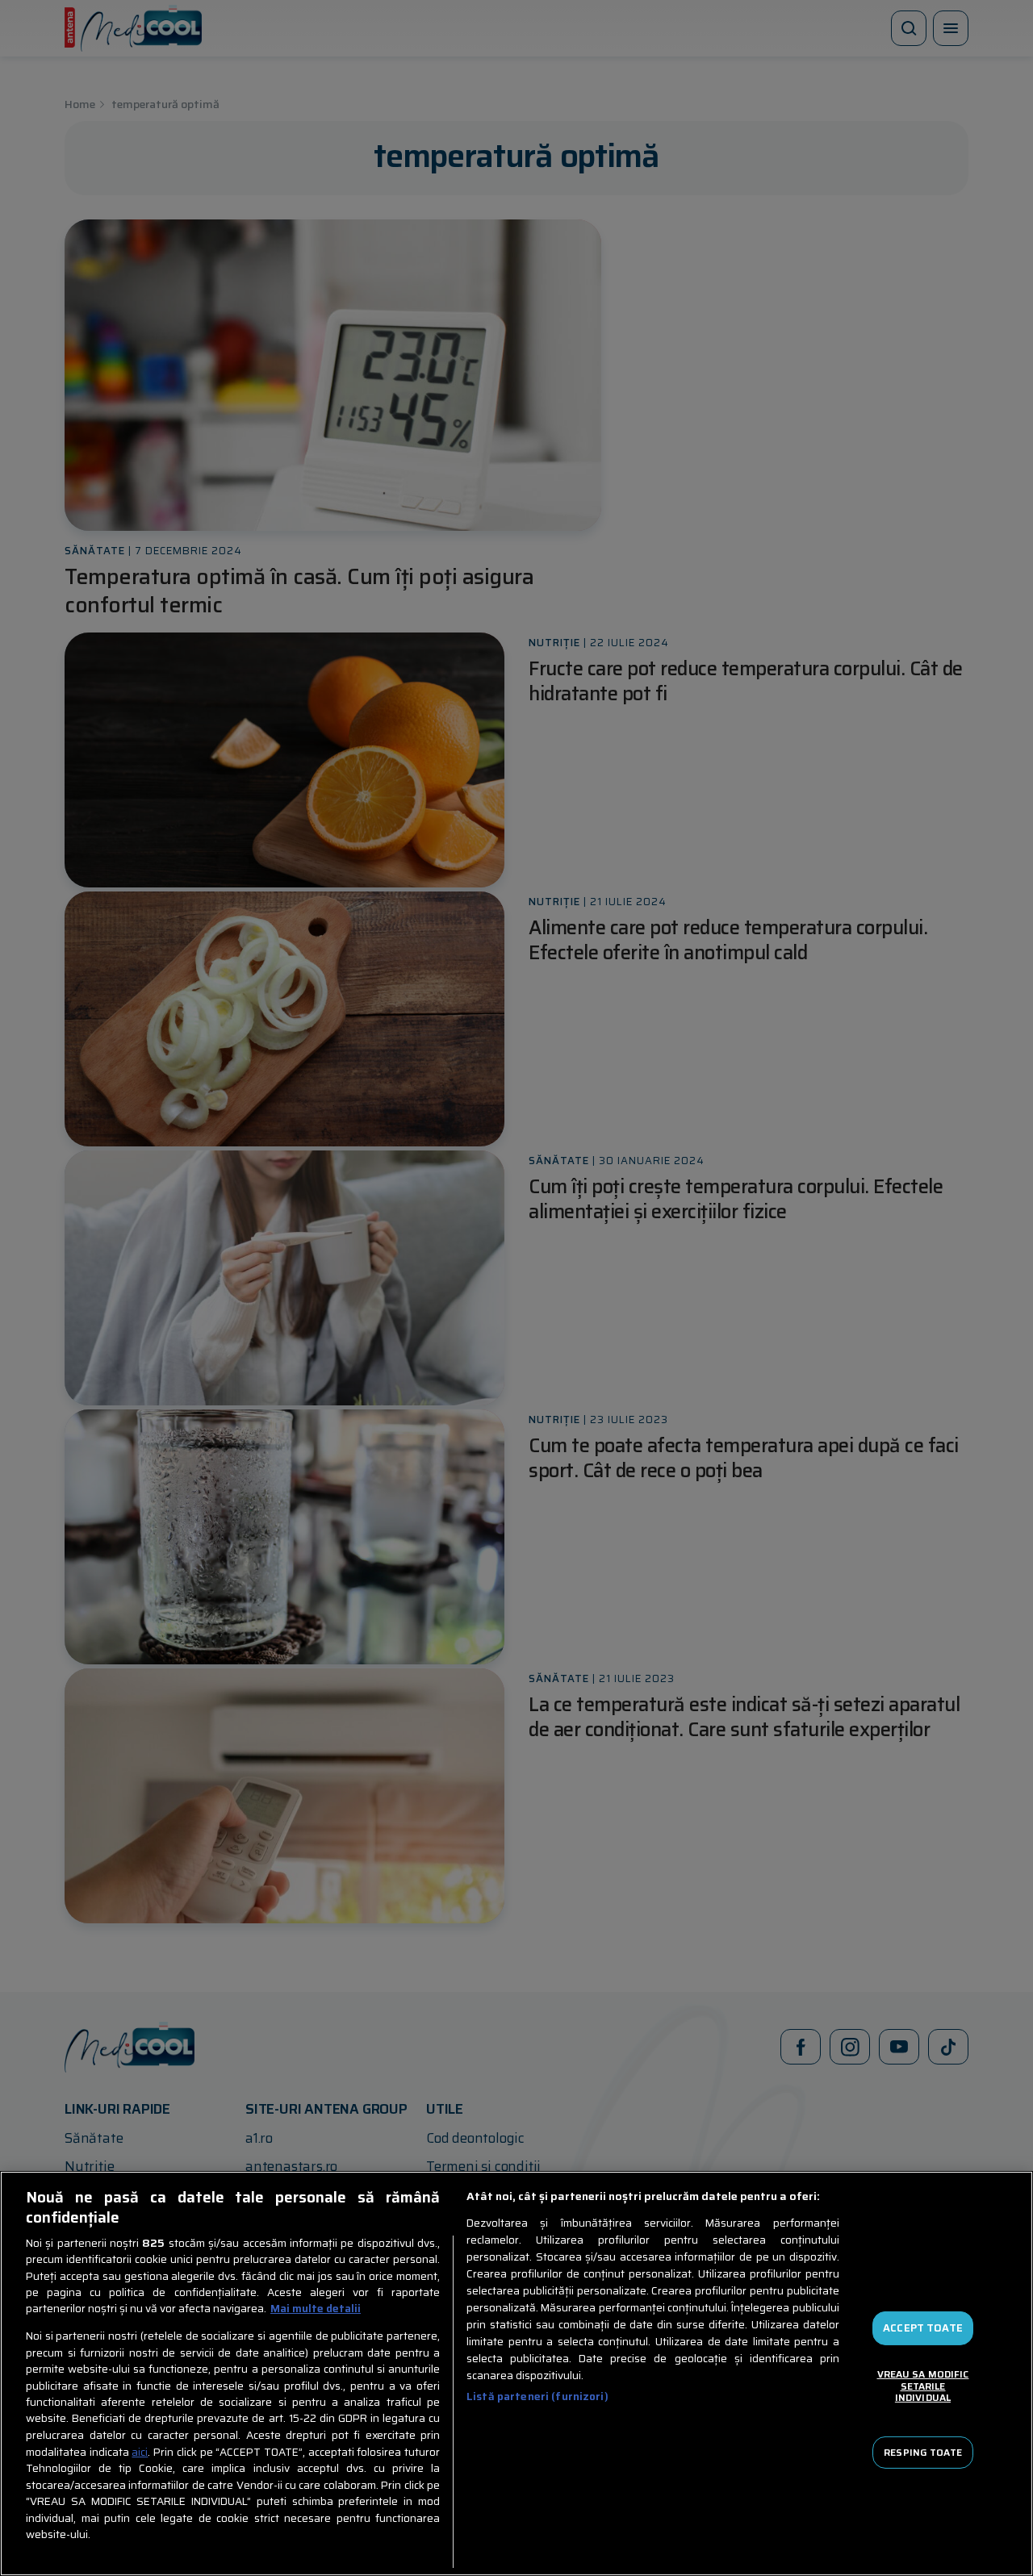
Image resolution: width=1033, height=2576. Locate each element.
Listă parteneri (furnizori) (537, 2396)
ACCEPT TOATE (923, 2328)
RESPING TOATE (923, 2451)
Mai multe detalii (316, 2309)
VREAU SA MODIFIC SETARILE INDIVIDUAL (923, 2386)
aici (140, 2452)
